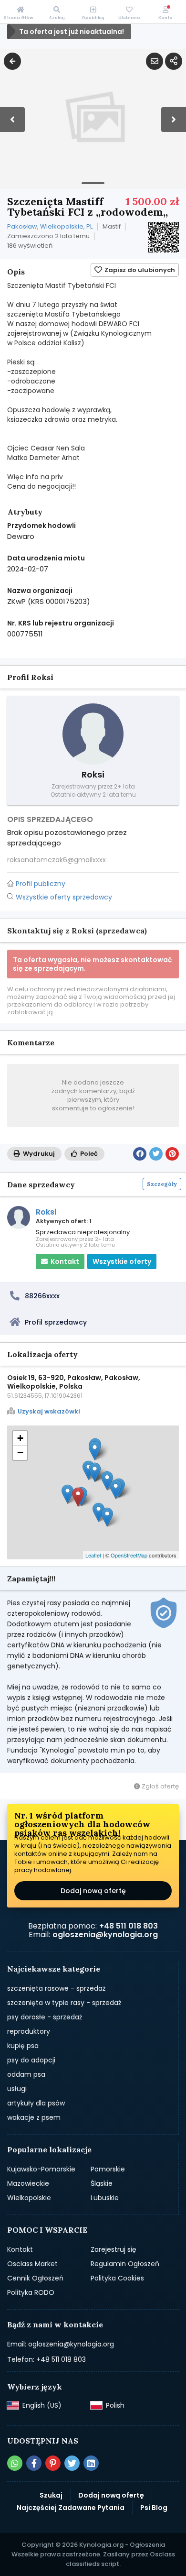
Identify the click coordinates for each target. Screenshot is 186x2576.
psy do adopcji (31, 2060)
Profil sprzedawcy (56, 1322)
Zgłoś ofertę (160, 1786)
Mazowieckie (28, 2183)
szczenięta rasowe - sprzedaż (56, 1988)
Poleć (88, 1154)
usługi (17, 2089)
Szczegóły (162, 1184)
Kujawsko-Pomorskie (41, 2169)
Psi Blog (154, 2508)
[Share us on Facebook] (34, 2463)
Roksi (46, 1212)
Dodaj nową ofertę (93, 1891)
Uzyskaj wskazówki (49, 1412)
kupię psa (23, 2046)
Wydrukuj (38, 1154)
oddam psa (26, 2074)
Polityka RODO (31, 2292)
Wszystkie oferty (122, 1261)
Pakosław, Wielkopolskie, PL (50, 226)
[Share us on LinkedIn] (91, 2463)
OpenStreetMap (129, 1555)
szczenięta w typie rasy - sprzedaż (64, 2003)
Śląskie (102, 2183)
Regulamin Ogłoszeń (125, 2264)
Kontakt (20, 2249)
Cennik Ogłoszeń (35, 2278)
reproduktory (29, 2031)
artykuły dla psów (36, 2103)
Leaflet (93, 1555)
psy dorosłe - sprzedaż (45, 2017)
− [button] (20, 1452)
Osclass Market (32, 2264)
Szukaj (51, 2495)
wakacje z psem (34, 2117)
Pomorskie (108, 2169)
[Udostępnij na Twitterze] (156, 1154)
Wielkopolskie (29, 2198)
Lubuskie (105, 2198)
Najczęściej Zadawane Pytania (71, 2508)
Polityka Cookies (117, 2278)
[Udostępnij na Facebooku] (140, 1154)
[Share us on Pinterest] (53, 2463)
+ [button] (20, 1438)
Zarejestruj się (114, 2249)
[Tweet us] (72, 2463)
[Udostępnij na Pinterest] (172, 1154)
